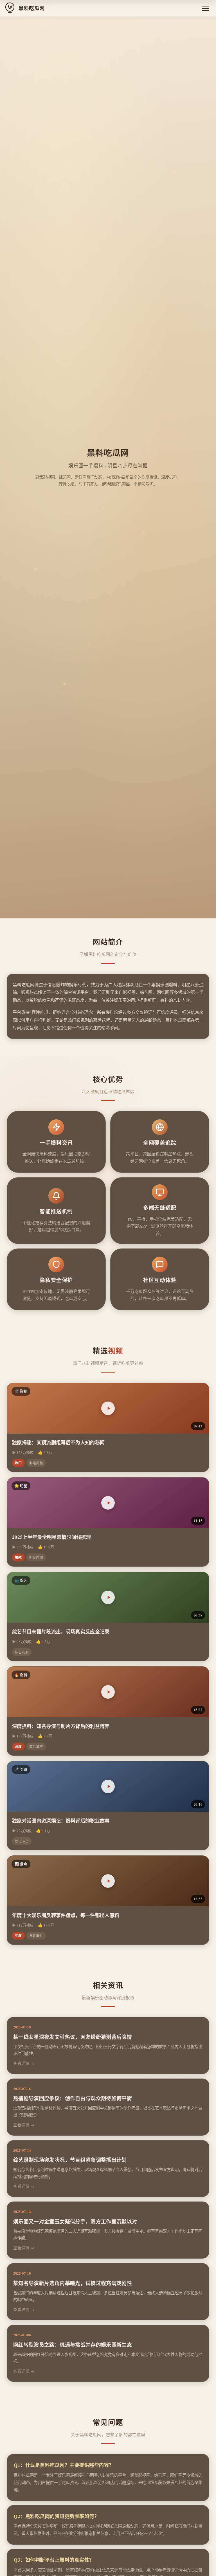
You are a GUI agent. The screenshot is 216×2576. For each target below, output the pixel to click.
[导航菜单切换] (206, 8)
